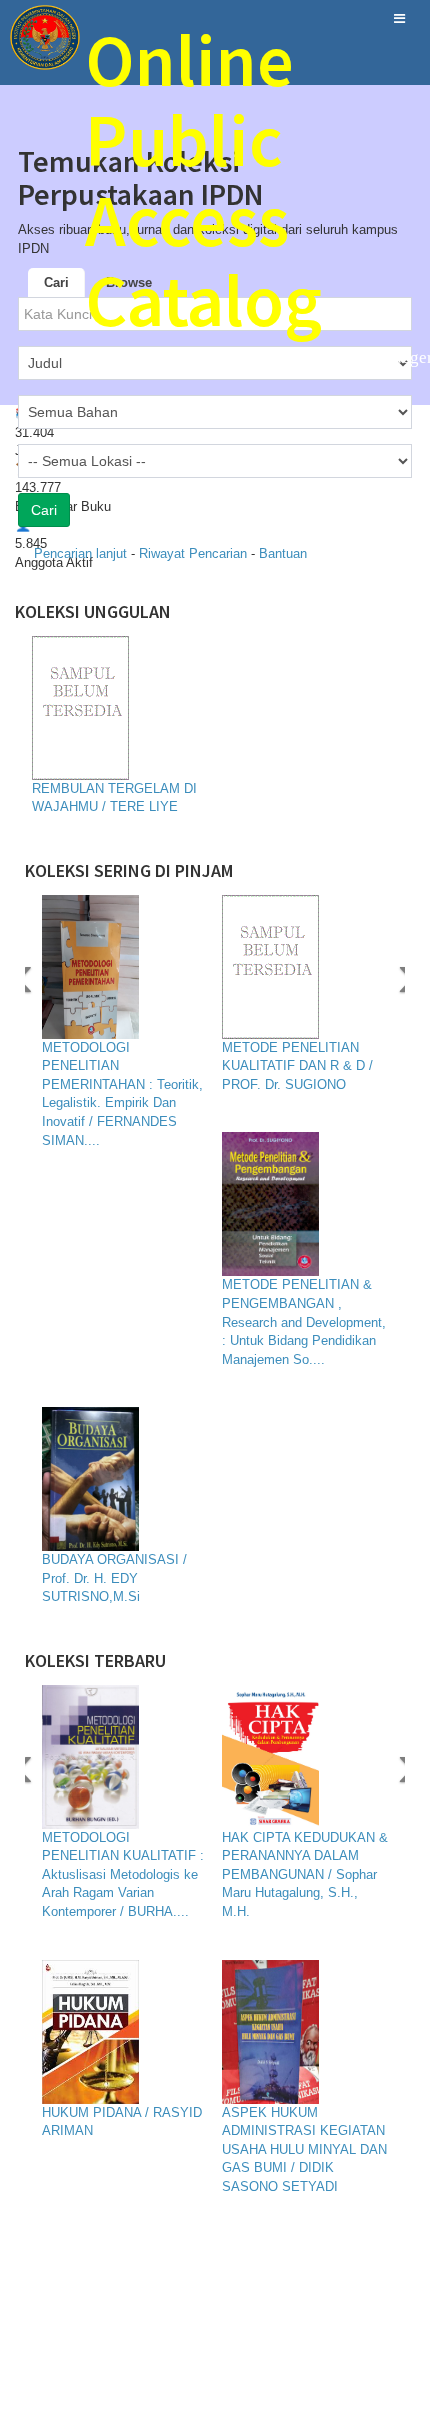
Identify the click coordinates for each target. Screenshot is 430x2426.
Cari (56, 282)
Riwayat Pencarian (195, 553)
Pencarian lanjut (82, 553)
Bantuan (283, 553)
